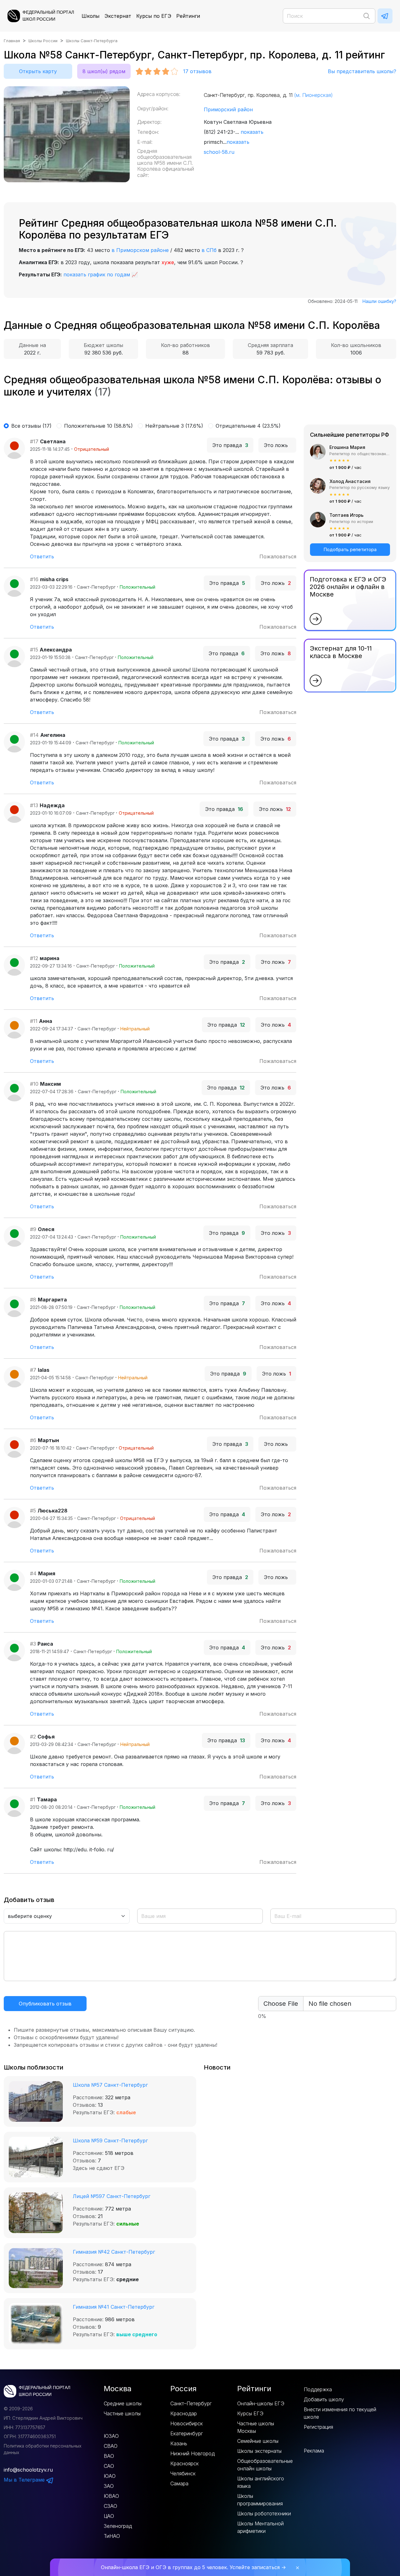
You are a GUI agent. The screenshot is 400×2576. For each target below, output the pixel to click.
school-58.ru (219, 152)
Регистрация (318, 2427)
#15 (34, 650)
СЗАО (110, 2506)
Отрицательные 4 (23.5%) (248, 426)
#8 (33, 1300)
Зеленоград (118, 2526)
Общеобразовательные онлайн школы (265, 2465)
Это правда (230, 445)
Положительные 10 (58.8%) (98, 426)
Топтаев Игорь (346, 515)
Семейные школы (258, 2441)
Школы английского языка (261, 2482)
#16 (34, 579)
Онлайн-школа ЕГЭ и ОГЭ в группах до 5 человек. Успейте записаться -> (193, 2567)
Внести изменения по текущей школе (340, 2413)
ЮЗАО (111, 2436)
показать (252, 132)
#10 (34, 1084)
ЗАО (109, 2486)
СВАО (111, 2446)
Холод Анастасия (350, 481)
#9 (33, 1229)
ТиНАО (112, 2536)
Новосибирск (187, 2423)
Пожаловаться (278, 556)
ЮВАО (111, 2496)
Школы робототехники (264, 2513)
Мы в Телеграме (25, 2480)
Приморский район (228, 109)
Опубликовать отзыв (45, 2004)
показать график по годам (97, 274)
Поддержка (318, 2389)
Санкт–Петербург (191, 2403)
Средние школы (123, 2403)
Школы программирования (260, 2500)
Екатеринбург (187, 2433)
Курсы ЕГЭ (250, 2413)
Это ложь (277, 445)
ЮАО (110, 2476)
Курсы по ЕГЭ (154, 16)
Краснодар (184, 2413)
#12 (34, 958)
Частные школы (122, 2413)
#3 (33, 1644)
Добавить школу (324, 2399)
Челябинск (183, 2473)
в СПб (209, 250)
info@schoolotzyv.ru (28, 2470)
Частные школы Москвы (256, 2427)
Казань (179, 2443)
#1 (33, 1799)
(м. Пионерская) (313, 95)
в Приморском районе (140, 250)
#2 (33, 1737)
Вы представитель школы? (362, 71)
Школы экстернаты (259, 2451)
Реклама (314, 2451)
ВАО (109, 2456)
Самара (179, 2483)
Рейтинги (188, 16)
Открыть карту (38, 71)
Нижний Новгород (192, 2453)
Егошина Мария (347, 447)
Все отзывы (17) (31, 426)
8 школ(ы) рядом (104, 71)
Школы (90, 16)
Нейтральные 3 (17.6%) (174, 426)
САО (109, 2466)
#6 (33, 1440)
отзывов (197, 71)
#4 (33, 1573)
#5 (33, 1511)
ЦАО (109, 2516)
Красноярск (185, 2463)
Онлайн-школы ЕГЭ (261, 2403)
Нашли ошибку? (379, 301)
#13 (34, 805)
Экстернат (118, 16)
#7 (33, 1370)
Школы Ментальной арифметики (260, 2527)
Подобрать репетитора (350, 549)
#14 (34, 735)
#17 (34, 441)
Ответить (42, 556)
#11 (34, 1021)
